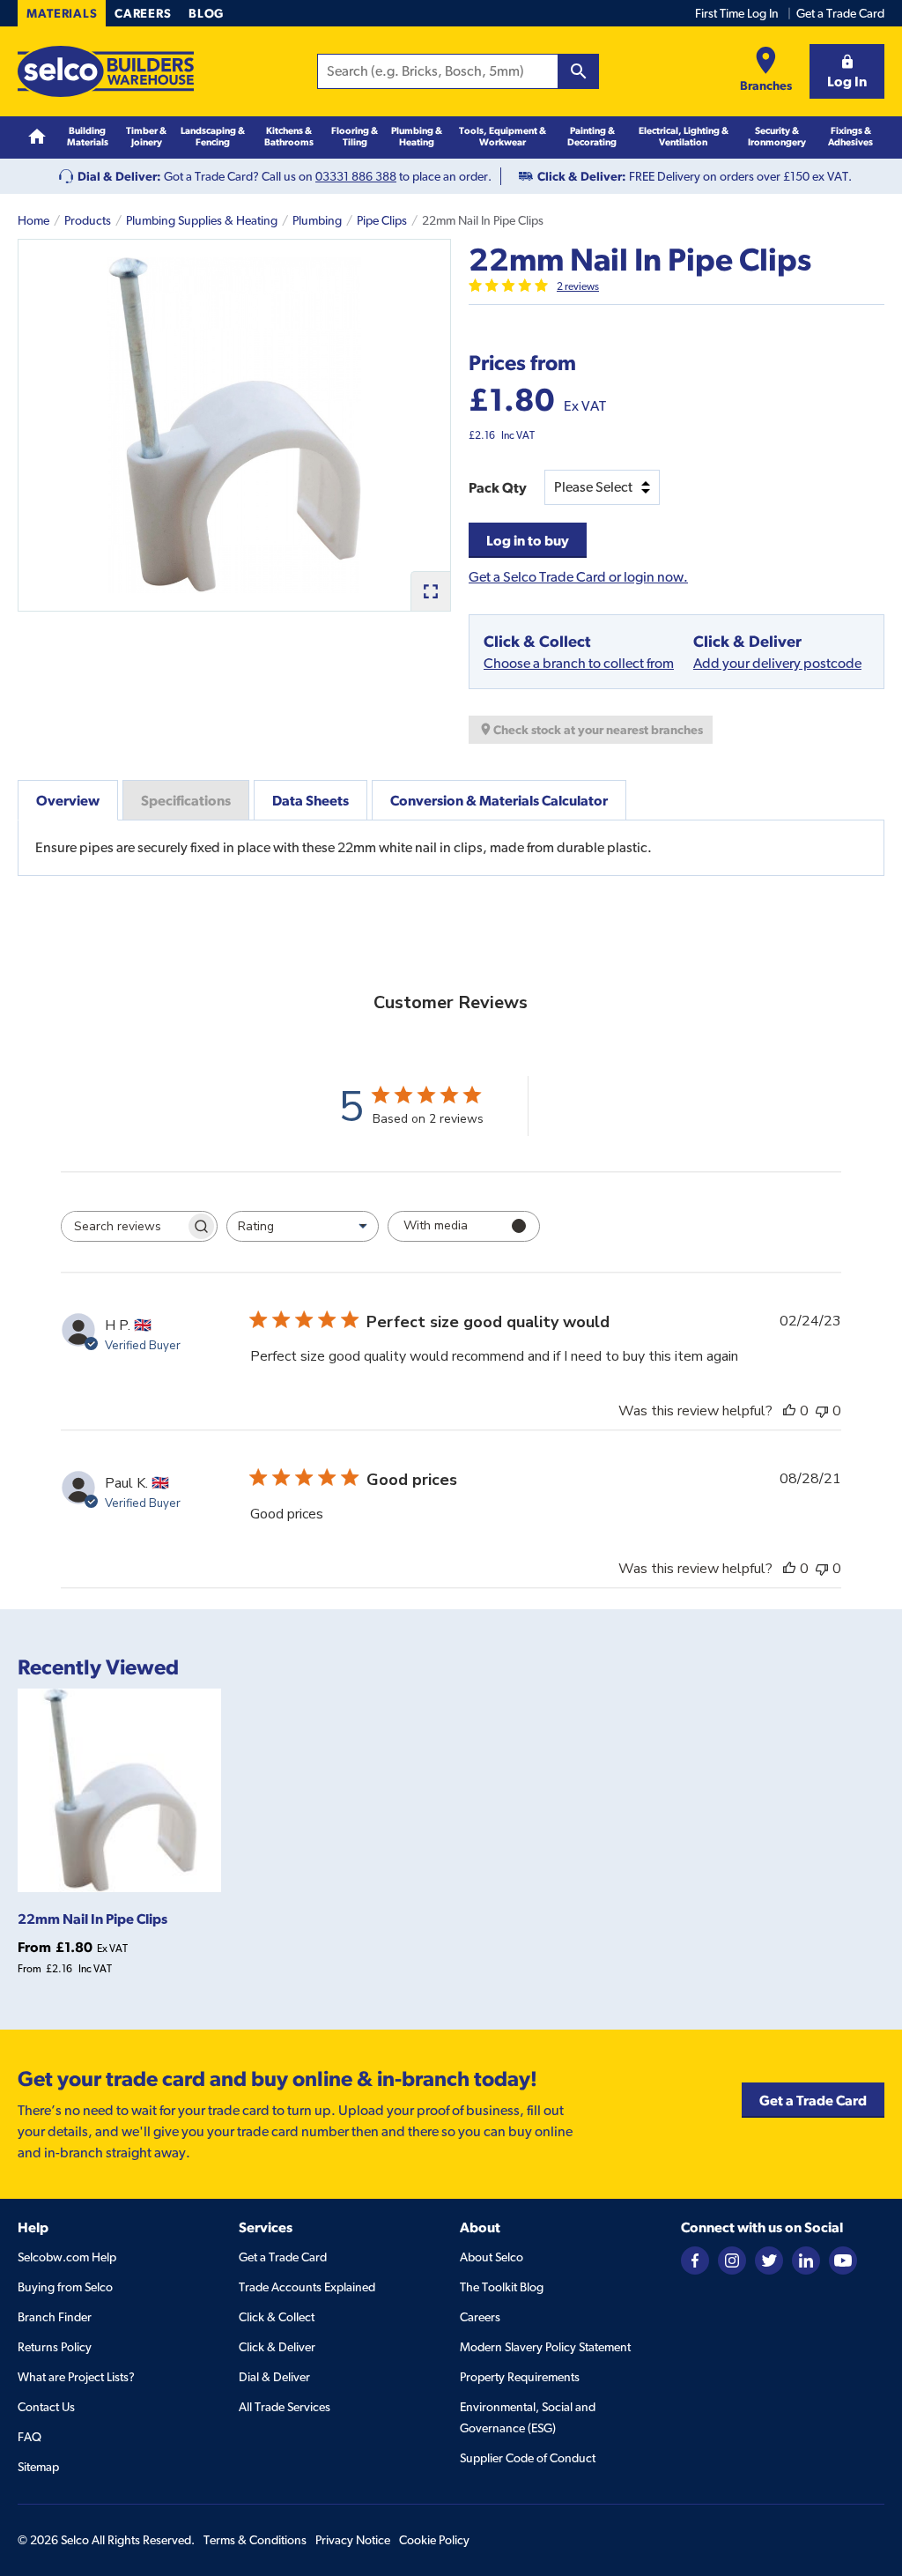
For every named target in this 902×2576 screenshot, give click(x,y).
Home (33, 220)
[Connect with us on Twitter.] (769, 2259)
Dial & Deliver (274, 2377)
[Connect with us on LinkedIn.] (806, 2259)
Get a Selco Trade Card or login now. (578, 577)
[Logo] (106, 71)
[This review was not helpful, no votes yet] (822, 1411)
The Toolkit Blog (502, 2287)
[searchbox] (123, 1226)
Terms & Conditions (255, 2540)
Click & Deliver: (582, 176)
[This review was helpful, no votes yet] (789, 1411)
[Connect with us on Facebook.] (695, 2259)
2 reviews (578, 286)
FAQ (30, 2437)
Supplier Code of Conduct (528, 2458)
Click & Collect (277, 2317)
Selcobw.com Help (67, 2257)
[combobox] (303, 1226)
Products (88, 220)
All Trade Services (285, 2407)
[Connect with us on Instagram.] (732, 2259)
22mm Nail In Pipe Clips (92, 1919)
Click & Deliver (277, 2347)
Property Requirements (520, 2377)
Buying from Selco (65, 2287)
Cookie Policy (434, 2540)
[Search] (579, 71)
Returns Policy (55, 2347)
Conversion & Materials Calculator (499, 800)
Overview (68, 800)
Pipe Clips (382, 220)
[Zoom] (430, 591)
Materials (62, 13)
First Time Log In (737, 13)
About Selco (492, 2257)
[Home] (37, 137)
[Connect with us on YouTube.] (843, 2259)
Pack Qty (498, 487)
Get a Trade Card (840, 13)
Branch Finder (55, 2317)
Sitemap (38, 2467)
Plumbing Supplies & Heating (202, 220)
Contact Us (46, 2407)
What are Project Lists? (76, 2377)
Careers (143, 13)
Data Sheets (311, 800)
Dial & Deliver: (119, 176)
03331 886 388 (356, 176)
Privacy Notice (353, 2540)
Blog (206, 13)
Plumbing (317, 220)
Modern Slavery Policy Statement (545, 2347)
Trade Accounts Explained (307, 2287)
